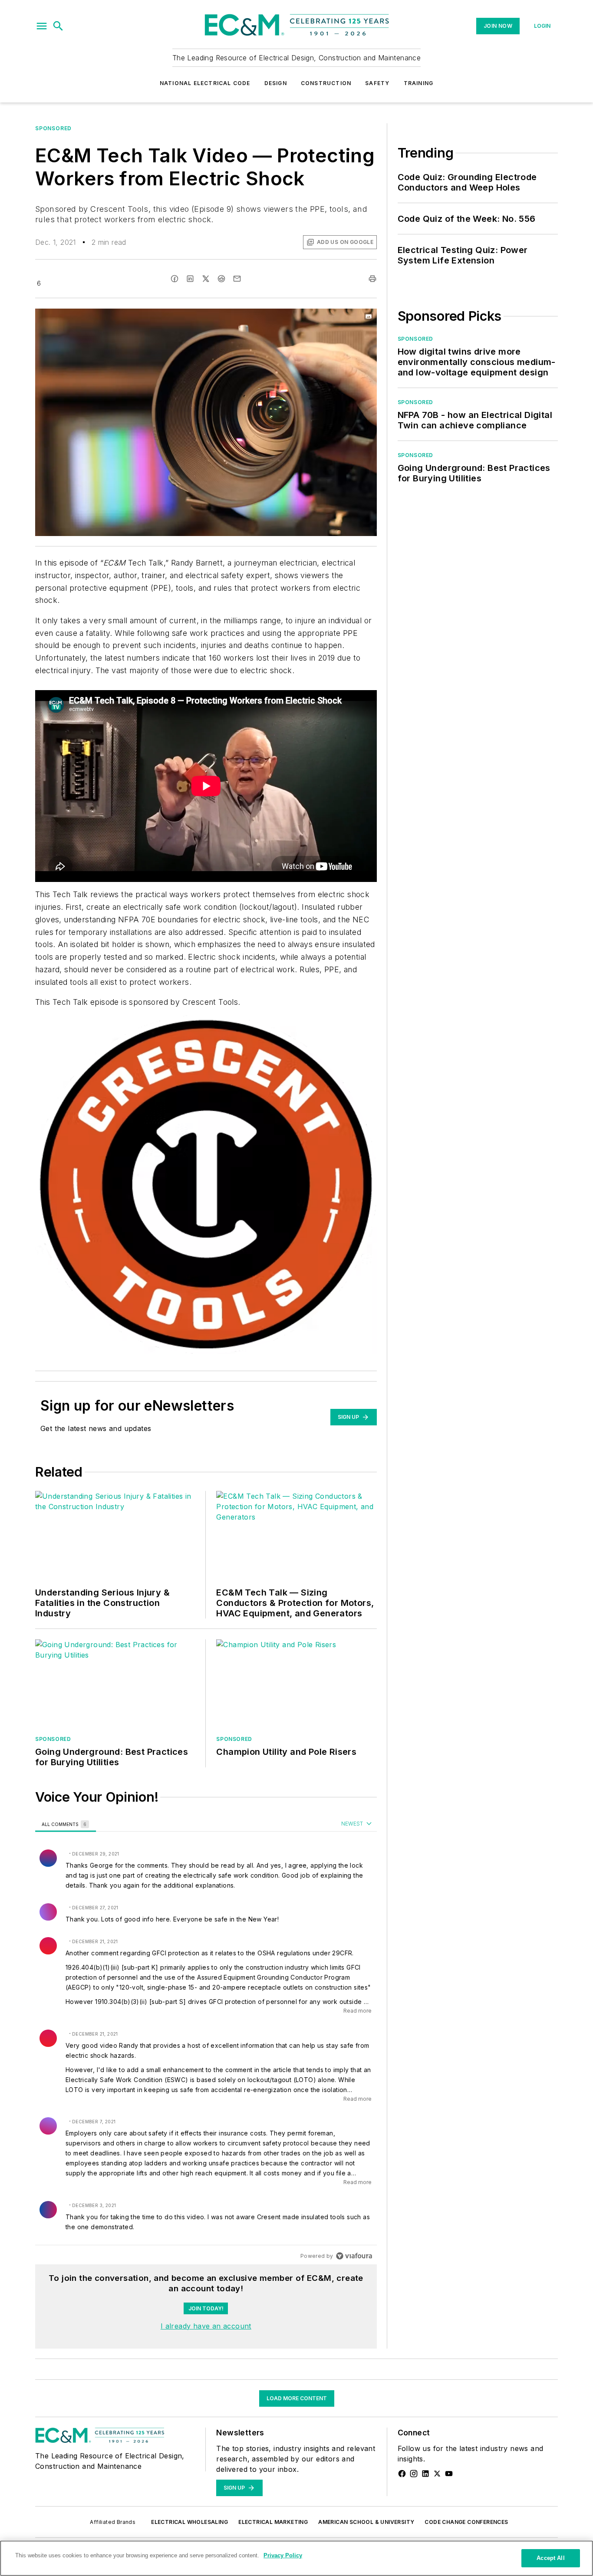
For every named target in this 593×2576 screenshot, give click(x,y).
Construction (326, 83)
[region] (206, 2040)
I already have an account (206, 2326)
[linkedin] (190, 279)
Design (276, 83)
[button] (42, 26)
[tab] (66, 1824)
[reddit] (221, 279)
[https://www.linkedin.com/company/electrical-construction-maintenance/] (425, 2474)
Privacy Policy (283, 2555)
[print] (372, 279)
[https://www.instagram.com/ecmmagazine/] (414, 2474)
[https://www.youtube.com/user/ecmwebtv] (449, 2474)
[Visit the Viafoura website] (354, 2256)
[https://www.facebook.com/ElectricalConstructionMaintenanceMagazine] (402, 2474)
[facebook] (175, 279)
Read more (357, 2011)
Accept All (550, 2558)
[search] (58, 26)
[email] (237, 279)
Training (419, 83)
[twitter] (206, 279)
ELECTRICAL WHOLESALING (189, 2522)
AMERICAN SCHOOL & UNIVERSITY (366, 2522)
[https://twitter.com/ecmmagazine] (437, 2474)
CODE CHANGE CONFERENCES (466, 2522)
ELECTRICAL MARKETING (273, 2522)
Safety (377, 83)
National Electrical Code (205, 83)
